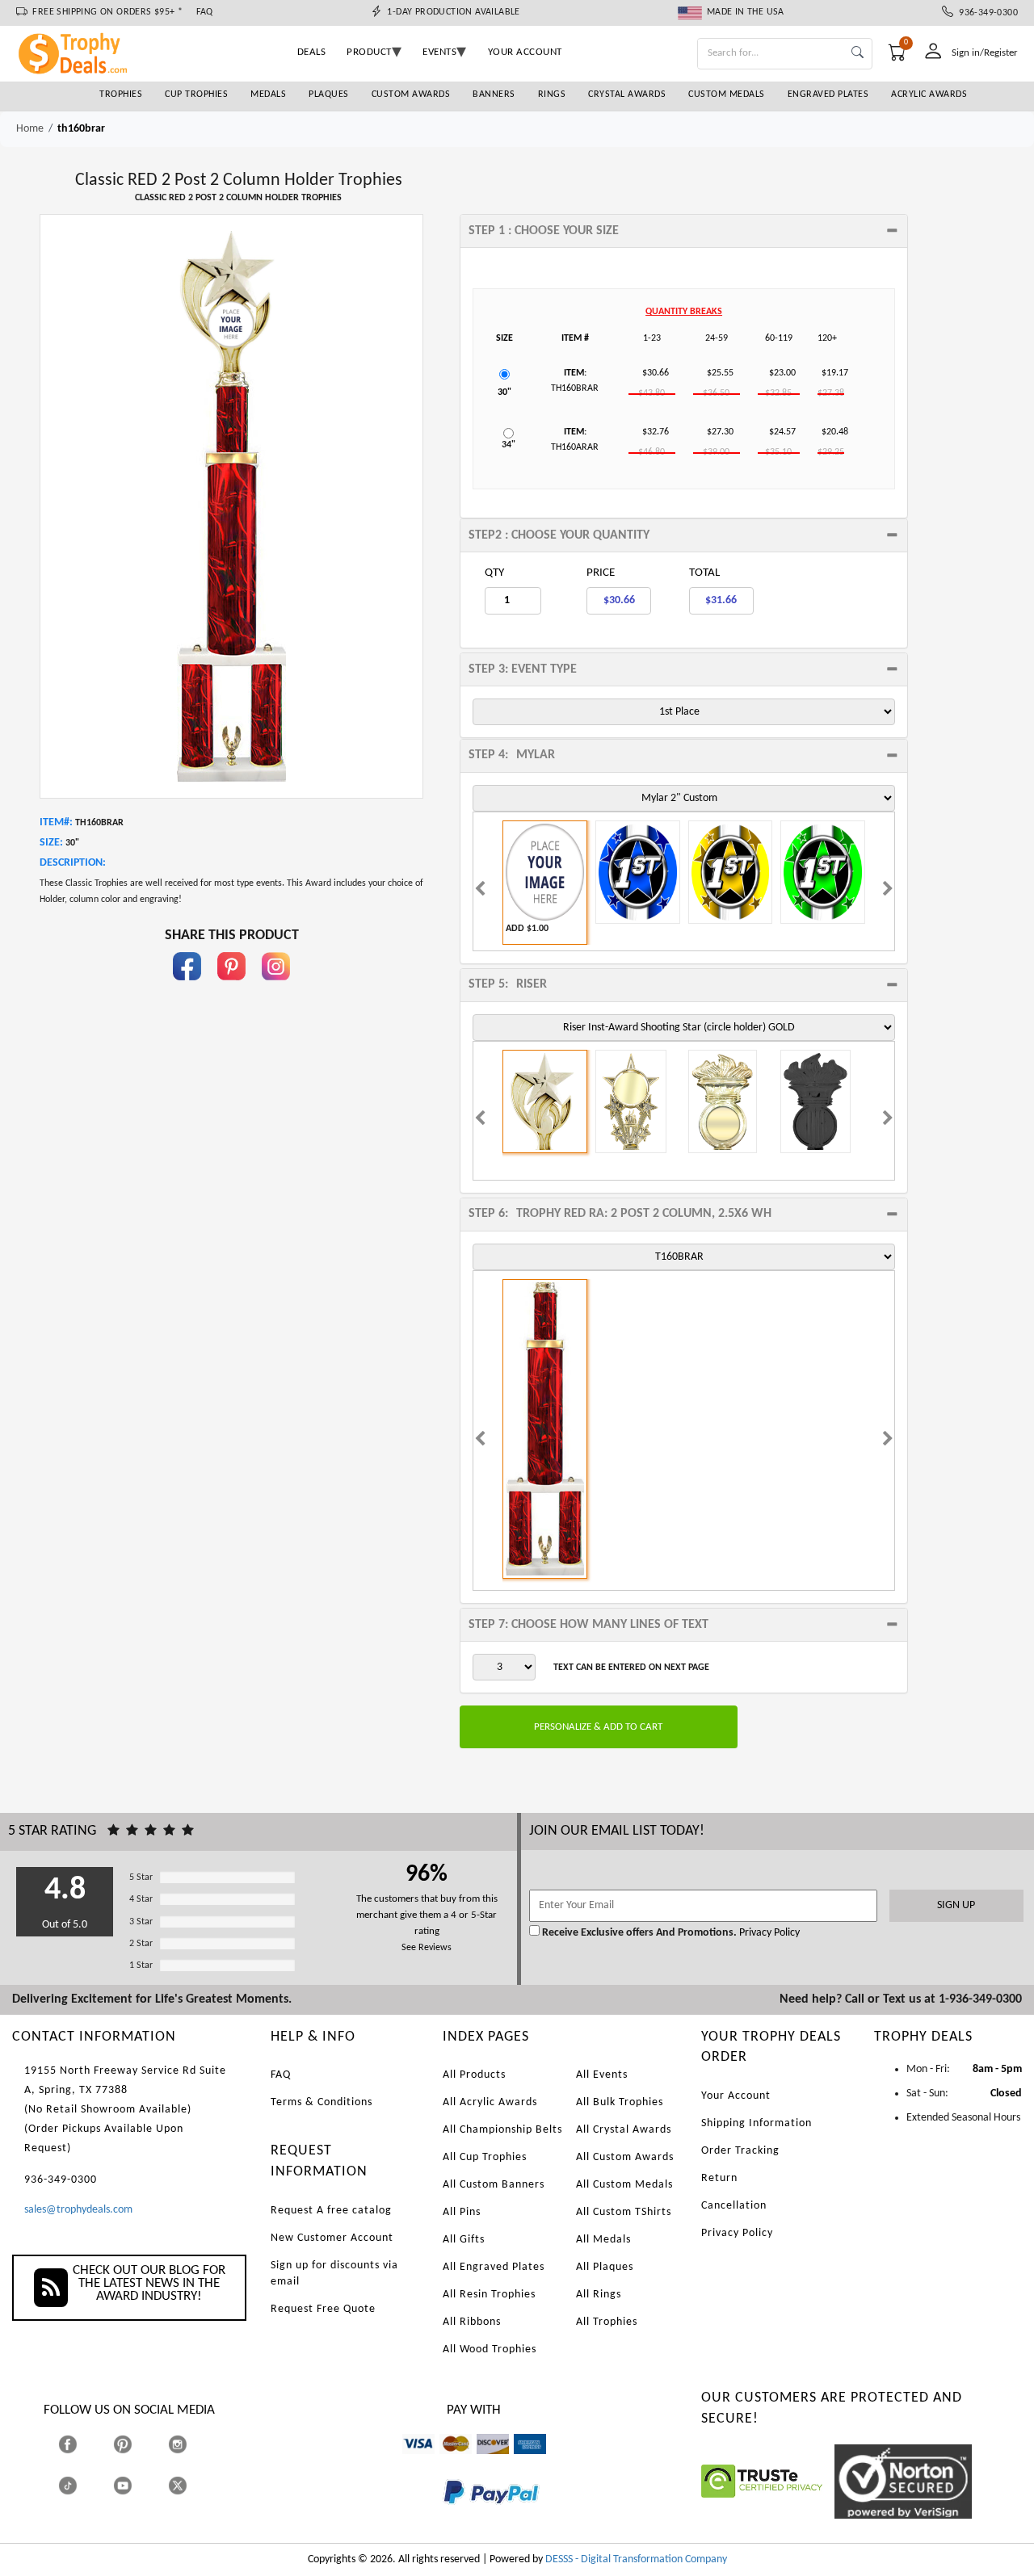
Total (704, 573)
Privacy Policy (768, 1933)
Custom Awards (411, 94)
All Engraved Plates (494, 2267)
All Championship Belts (502, 2130)
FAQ (205, 12)
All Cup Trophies (485, 2157)
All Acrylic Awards (490, 2102)
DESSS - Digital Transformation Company (636, 2559)
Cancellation (734, 2206)
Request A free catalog (331, 2211)
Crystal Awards (627, 94)
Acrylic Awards (929, 94)
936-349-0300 (986, 13)
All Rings (599, 2295)
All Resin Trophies (489, 2295)
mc (446, 2462)
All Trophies (607, 2322)
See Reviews (427, 1948)
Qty (494, 573)
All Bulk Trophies (620, 2102)
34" (509, 445)
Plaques (329, 94)
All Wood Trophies (490, 2349)
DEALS (312, 52)
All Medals (603, 2240)
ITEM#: (56, 822)
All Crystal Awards (624, 2130)
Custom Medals (727, 94)
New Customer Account (332, 2238)
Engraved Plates (828, 94)
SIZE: (51, 843)
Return (719, 2178)
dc (482, 2462)
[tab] (684, 231)
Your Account (736, 2096)
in (276, 988)
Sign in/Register (985, 53)
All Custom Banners (494, 2185)
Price (601, 573)
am (521, 2462)
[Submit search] (857, 54)
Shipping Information (757, 2123)
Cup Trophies (196, 94)
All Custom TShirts (624, 2212)
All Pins (462, 2212)
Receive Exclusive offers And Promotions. (639, 1933)
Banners (494, 94)
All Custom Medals (624, 2185)
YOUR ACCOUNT (525, 52)
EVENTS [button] (439, 52)
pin (231, 988)
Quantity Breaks (684, 312)
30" (504, 392)
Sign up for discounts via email (334, 2274)
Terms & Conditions (322, 2102)
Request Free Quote (323, 2309)
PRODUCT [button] (369, 52)
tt (82, 2485)
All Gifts (464, 2240)
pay (443, 2516)
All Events (602, 2075)
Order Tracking (740, 2151)
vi (406, 2462)
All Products (474, 2075)
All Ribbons (472, 2322)
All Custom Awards (625, 2157)
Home (30, 129)
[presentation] (480, 891)
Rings (552, 94)
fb (187, 988)
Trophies (121, 94)
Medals (268, 94)
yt (137, 2485)
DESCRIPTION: (73, 863)
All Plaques (605, 2267)
